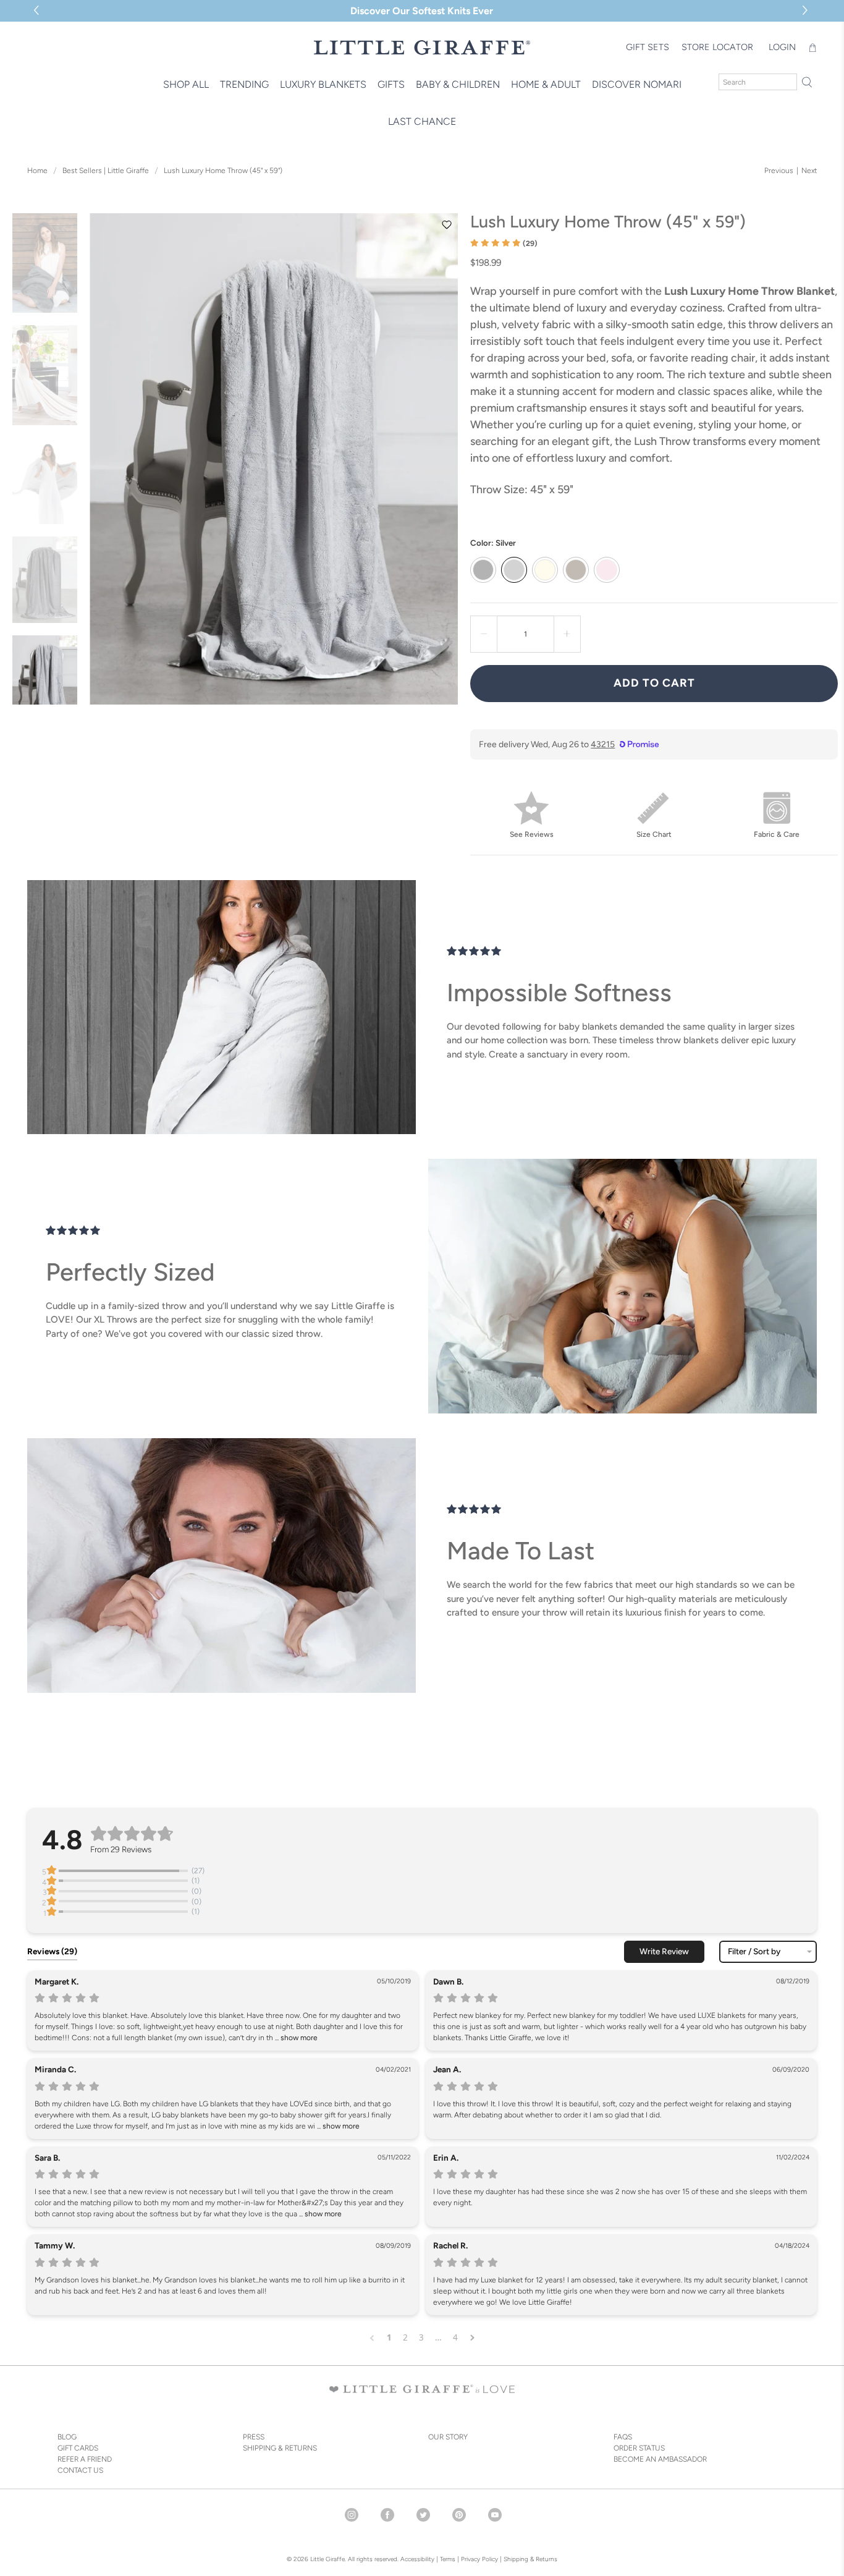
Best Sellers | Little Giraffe (106, 171)
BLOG (67, 2437)
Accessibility (417, 2559)
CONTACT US (80, 2470)
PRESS (254, 2437)
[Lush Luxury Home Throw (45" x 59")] (274, 459)
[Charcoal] (483, 570)
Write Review (664, 1951)
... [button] (295, 2038)
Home (37, 171)
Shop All (186, 84)
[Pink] (607, 570)
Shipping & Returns (530, 2559)
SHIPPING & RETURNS (280, 2448)
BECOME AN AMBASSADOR (660, 2459)
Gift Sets (648, 47)
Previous (779, 171)
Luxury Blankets (323, 84)
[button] (807, 11)
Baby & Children (458, 84)
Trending (244, 84)
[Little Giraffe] (422, 47)
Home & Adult (546, 84)
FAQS (623, 2437)
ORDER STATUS (639, 2448)
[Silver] (514, 570)
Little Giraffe (327, 2559)
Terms (448, 2559)
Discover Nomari (637, 84)
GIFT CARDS (78, 2448)
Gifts (391, 84)
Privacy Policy (479, 2559)
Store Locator (717, 47)
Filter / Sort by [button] (754, 1952)
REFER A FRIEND (85, 2459)
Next (809, 171)
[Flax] (576, 570)
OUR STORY (448, 2437)
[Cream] (545, 570)
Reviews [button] (52, 1951)
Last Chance (422, 121)
